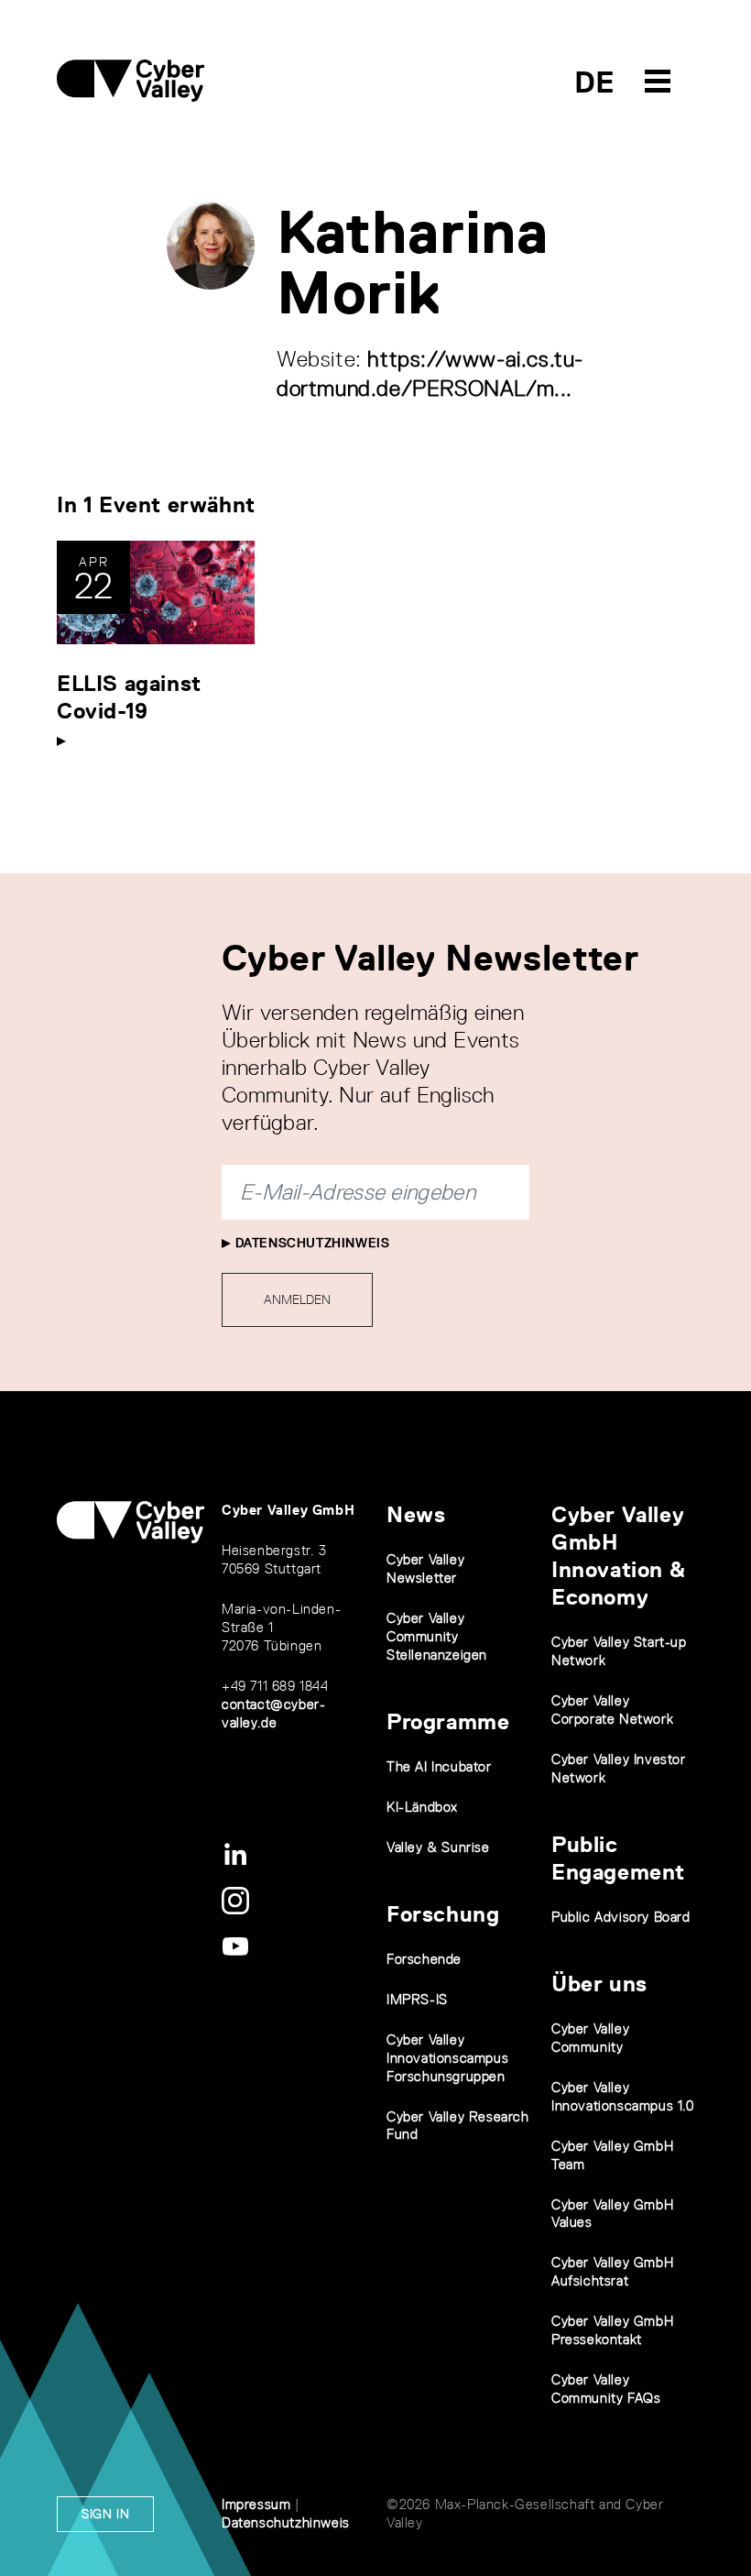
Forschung (443, 1914)
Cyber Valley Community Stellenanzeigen (437, 1636)
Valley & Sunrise (438, 1847)
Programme (448, 1721)
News (416, 1514)
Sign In (105, 2514)
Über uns (599, 1984)
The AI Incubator (439, 1766)
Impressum (256, 2504)
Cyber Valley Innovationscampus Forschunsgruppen (447, 2058)
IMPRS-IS (417, 1999)
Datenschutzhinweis (310, 1243)
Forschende (424, 1959)
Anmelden (297, 1299)
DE (595, 82)
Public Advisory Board (621, 1917)
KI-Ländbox (422, 1807)
